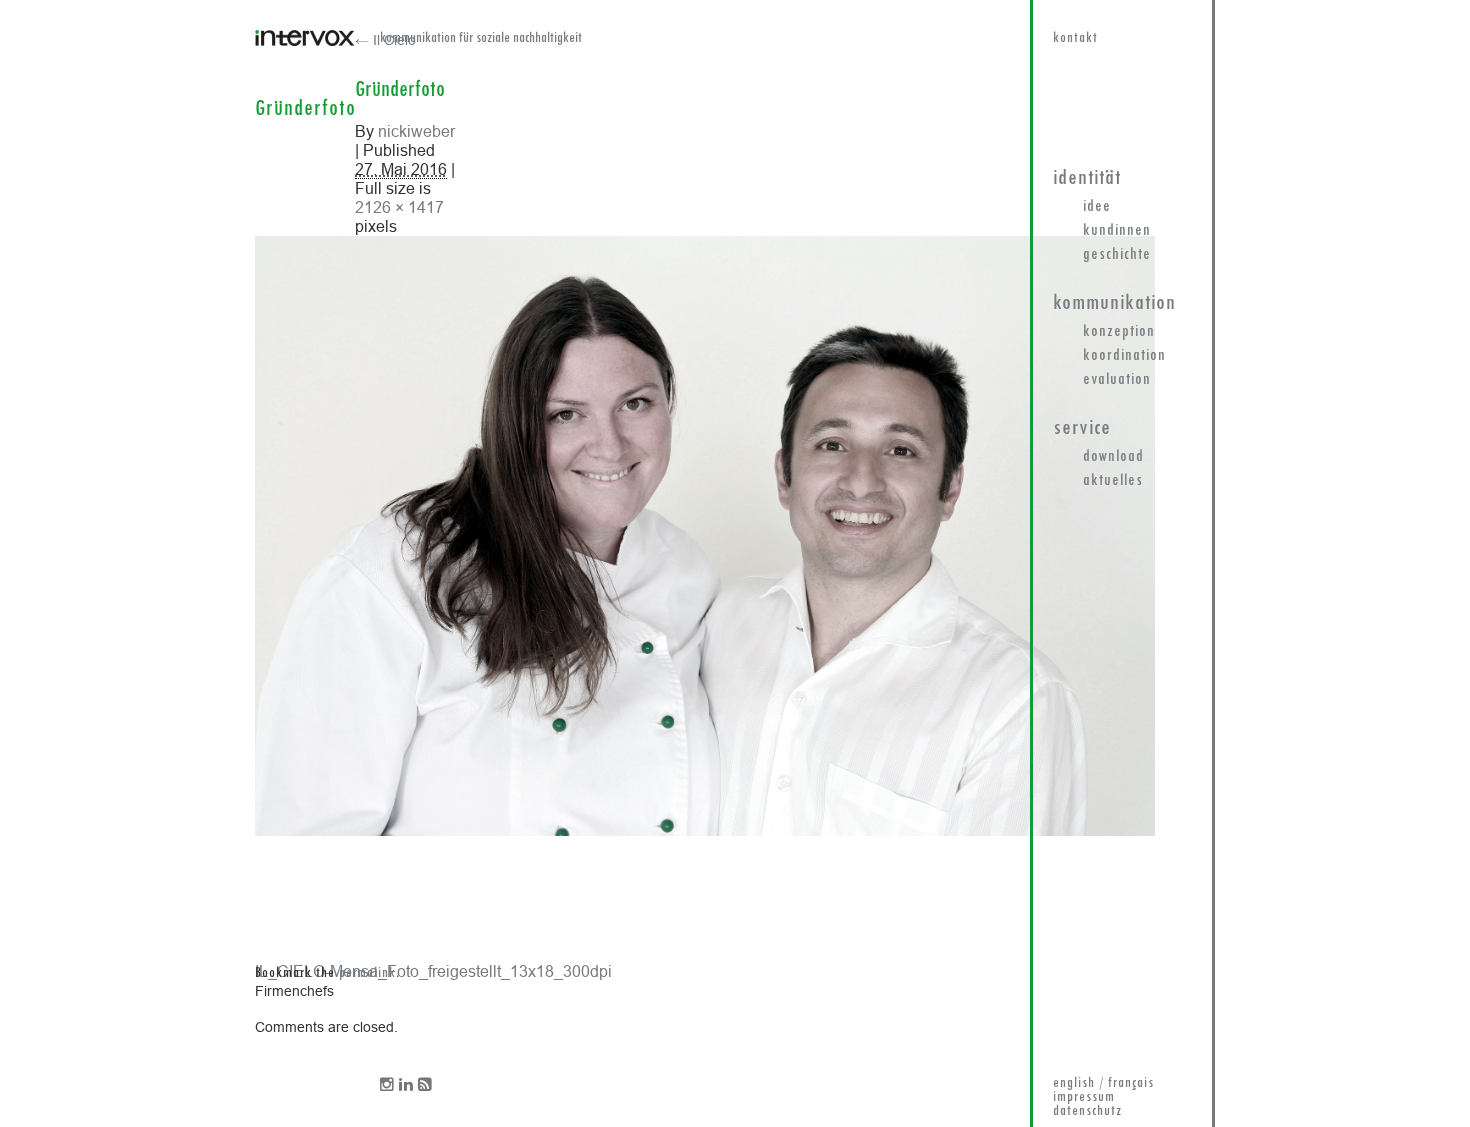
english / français (1103, 1083)
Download (1113, 457)
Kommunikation (1114, 303)
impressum (1084, 1097)
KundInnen (1117, 231)
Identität (1087, 178)
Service (1082, 428)
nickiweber (416, 131)
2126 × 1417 (399, 207)
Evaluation (1117, 380)
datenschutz (1087, 1111)
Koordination (1124, 356)
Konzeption (1119, 332)
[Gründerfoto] (705, 831)
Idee (1097, 207)
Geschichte (1117, 255)
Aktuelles (1113, 481)
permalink (367, 973)
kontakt (1075, 38)
